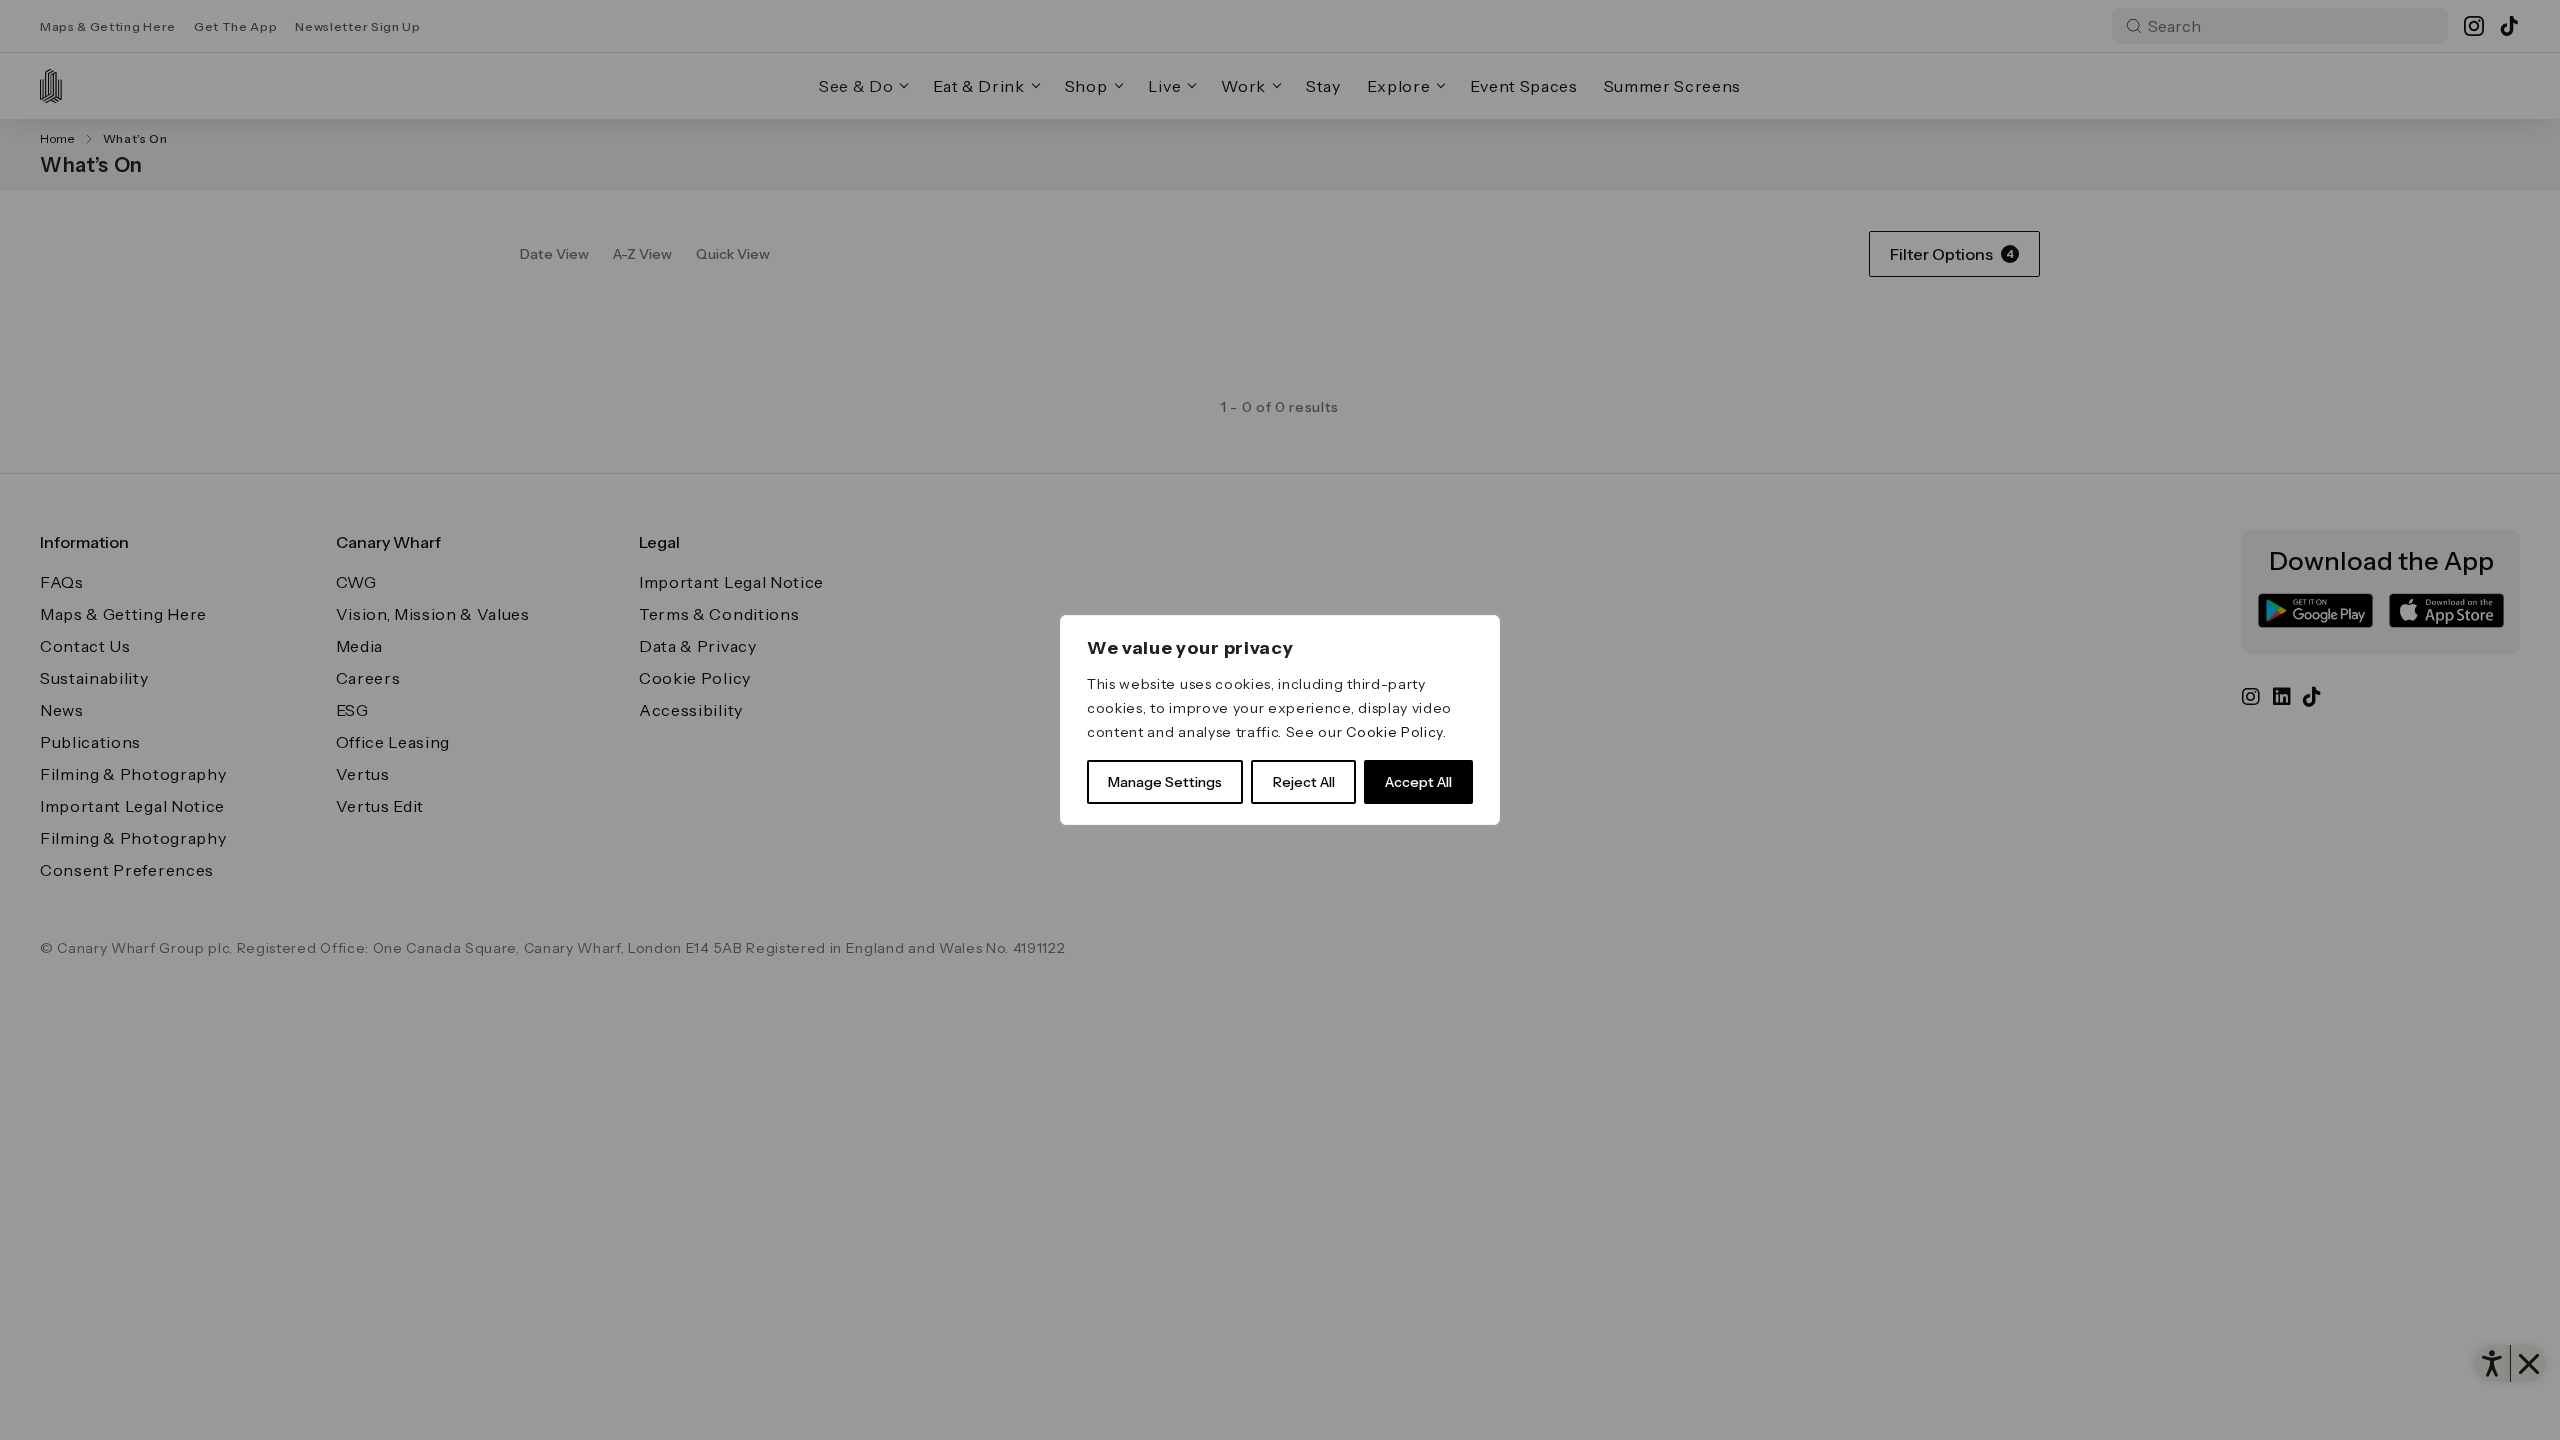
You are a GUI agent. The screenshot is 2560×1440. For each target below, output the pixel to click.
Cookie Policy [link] (1394, 732)
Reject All (1304, 782)
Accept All (1418, 782)
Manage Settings (1165, 782)
